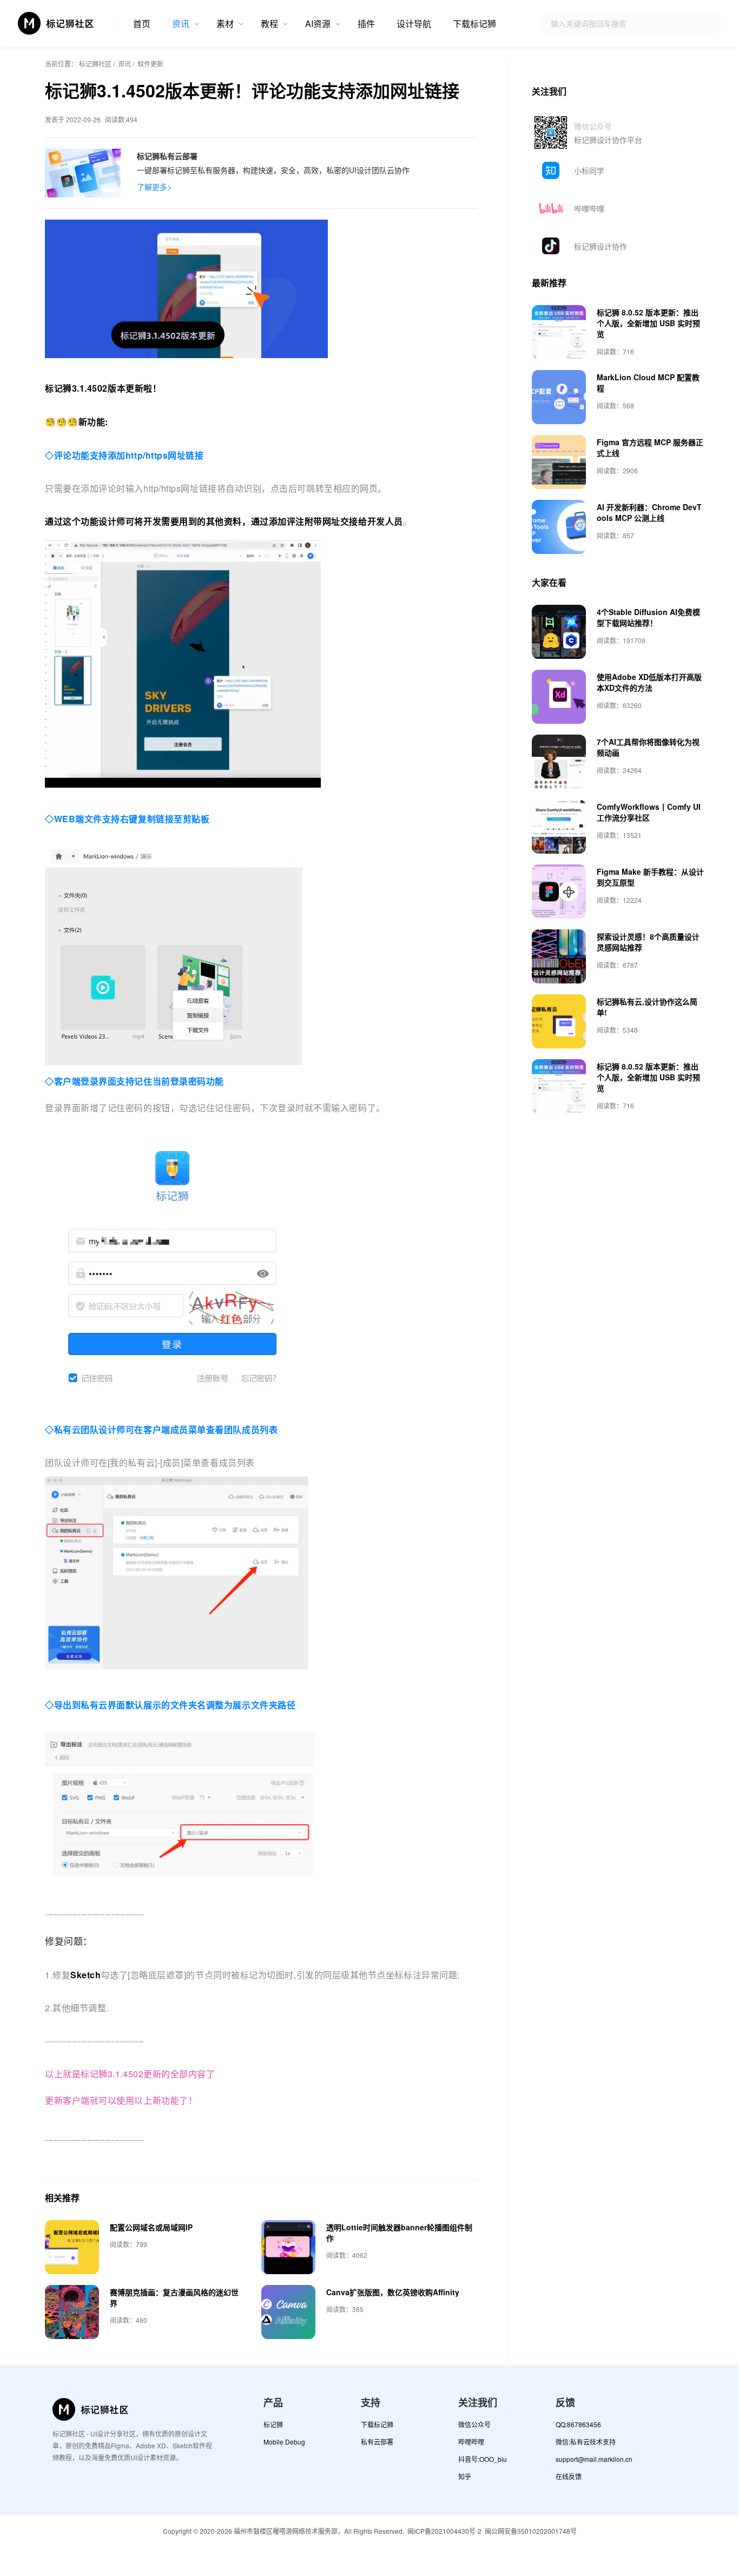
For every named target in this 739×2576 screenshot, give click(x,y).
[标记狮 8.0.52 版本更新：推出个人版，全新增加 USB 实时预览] (559, 332)
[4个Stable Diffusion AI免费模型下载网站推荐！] (559, 632)
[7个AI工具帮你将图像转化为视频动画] (559, 762)
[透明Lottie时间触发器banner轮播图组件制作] (288, 2247)
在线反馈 (569, 2476)
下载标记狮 (474, 24)
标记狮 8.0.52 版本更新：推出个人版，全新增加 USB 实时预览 (648, 323)
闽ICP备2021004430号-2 (444, 2531)
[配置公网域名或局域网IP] (72, 2247)
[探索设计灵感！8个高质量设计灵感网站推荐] (559, 956)
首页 (142, 24)
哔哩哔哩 (589, 208)
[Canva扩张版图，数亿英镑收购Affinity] (288, 2312)
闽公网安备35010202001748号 (531, 2531)
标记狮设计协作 (601, 246)
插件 (366, 24)
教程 (269, 24)
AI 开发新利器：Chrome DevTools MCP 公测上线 (649, 512)
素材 (225, 24)
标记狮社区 (95, 64)
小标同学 (589, 170)
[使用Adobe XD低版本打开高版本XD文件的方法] (559, 697)
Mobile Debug (284, 2442)
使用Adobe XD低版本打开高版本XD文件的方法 (649, 682)
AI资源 (318, 24)
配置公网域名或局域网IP (151, 2227)
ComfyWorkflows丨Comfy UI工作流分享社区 (649, 812)
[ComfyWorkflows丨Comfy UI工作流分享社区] (559, 827)
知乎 (465, 2476)
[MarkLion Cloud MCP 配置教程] (559, 397)
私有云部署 (377, 2442)
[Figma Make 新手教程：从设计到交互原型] (559, 891)
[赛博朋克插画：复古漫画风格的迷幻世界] (72, 2312)
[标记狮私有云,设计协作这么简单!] (559, 1021)
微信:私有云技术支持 (586, 2442)
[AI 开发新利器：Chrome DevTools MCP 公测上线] (559, 527)
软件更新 (150, 64)
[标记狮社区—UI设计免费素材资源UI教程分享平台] (56, 23)
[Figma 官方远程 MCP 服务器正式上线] (559, 462)
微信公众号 (474, 2424)
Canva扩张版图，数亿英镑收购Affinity (393, 2292)
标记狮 (273, 2424)
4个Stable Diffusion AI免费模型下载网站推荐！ (648, 617)
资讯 (181, 24)
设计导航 (414, 24)
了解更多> (154, 187)
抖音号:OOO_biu (483, 2459)
